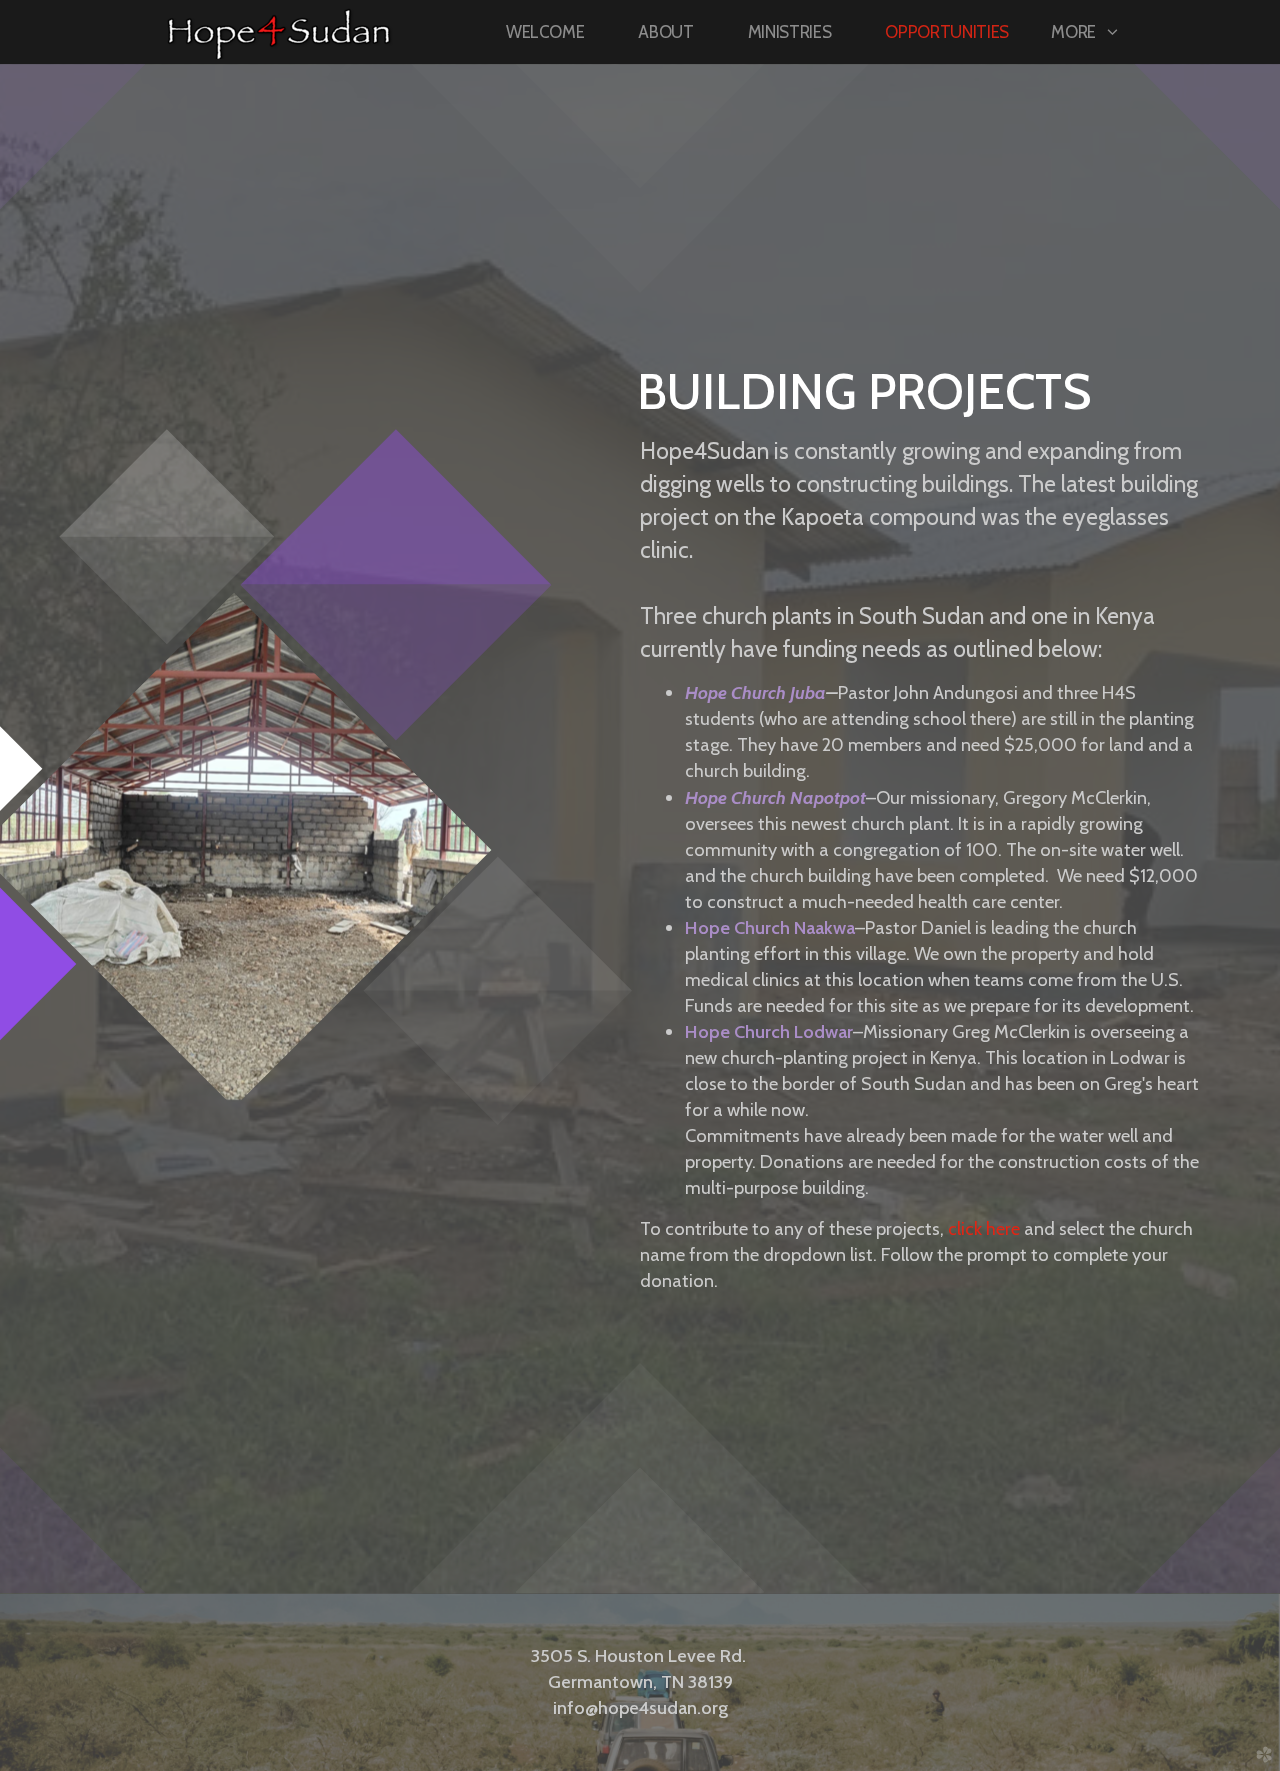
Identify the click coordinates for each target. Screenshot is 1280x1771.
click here (984, 1228)
